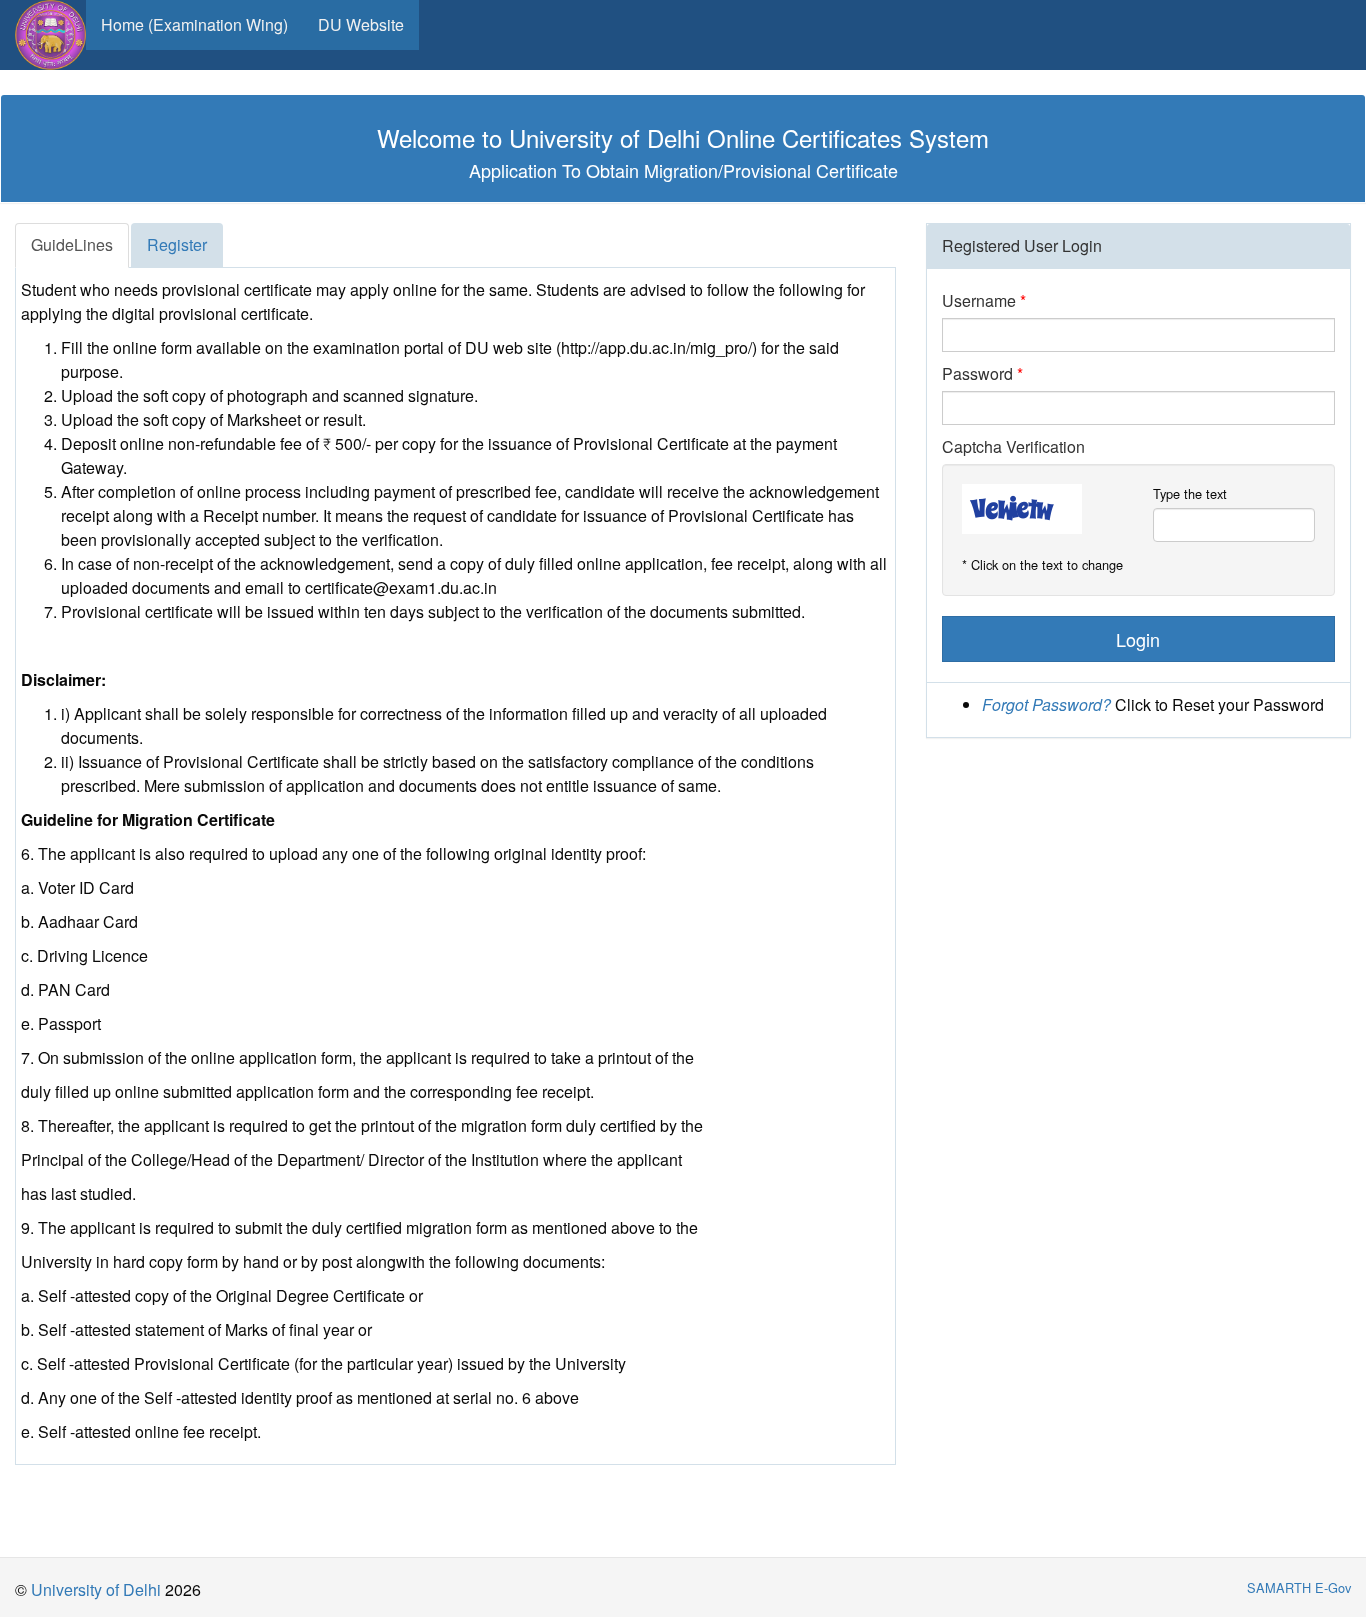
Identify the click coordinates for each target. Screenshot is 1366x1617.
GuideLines (72, 244)
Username (979, 300)
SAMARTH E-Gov (1299, 1587)
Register (177, 244)
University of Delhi (94, 1589)
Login (1138, 639)
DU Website (361, 24)
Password (977, 373)
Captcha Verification (1013, 446)
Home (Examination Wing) (202, 24)
